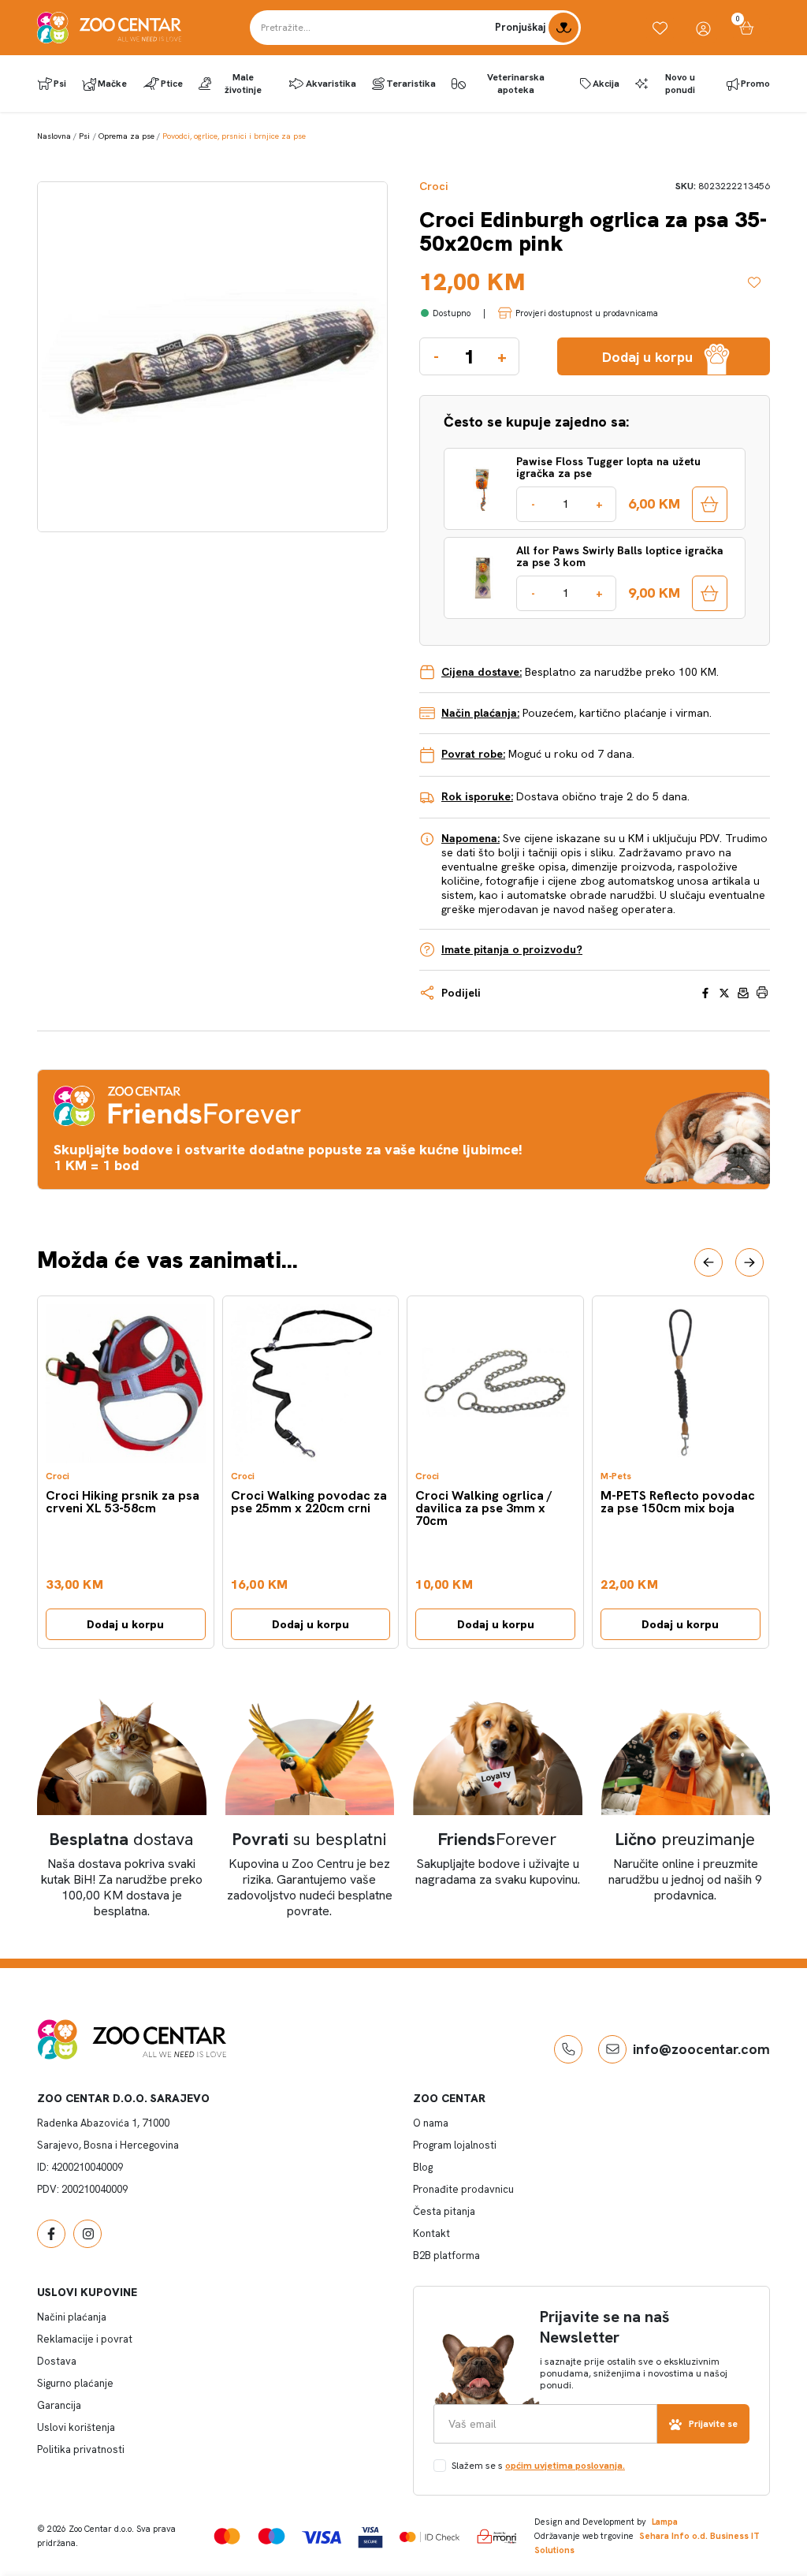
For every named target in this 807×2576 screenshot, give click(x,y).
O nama (431, 2123)
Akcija (606, 84)
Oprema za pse (126, 136)
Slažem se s (538, 2466)
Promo (755, 84)
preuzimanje (685, 1839)
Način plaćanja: (480, 713)
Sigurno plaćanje (75, 2383)
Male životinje (243, 84)
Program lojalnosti (455, 2145)
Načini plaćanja (72, 2317)
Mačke (112, 84)
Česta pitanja (444, 2211)
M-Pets (616, 1476)
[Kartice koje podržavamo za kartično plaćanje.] (227, 2536)
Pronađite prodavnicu (463, 2189)
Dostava (57, 2361)
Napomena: (470, 838)
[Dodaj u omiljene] (759, 282)
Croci (433, 186)
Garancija (59, 2405)
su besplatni (309, 1839)
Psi (60, 84)
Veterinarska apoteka (516, 84)
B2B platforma (446, 2255)
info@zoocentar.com (701, 2049)
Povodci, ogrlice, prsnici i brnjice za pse (234, 136)
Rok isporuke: (477, 796)
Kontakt (431, 2233)
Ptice (172, 84)
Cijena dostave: (482, 672)
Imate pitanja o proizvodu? (512, 949)
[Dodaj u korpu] (710, 504)
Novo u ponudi (680, 84)
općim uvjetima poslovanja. (565, 2466)
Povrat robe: (473, 754)
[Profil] (703, 28)
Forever (497, 1839)
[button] (708, 1262)
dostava (121, 1839)
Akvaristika (331, 84)
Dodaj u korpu (125, 1624)
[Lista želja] (660, 28)
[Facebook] (51, 2234)
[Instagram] (87, 2234)
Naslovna (54, 136)
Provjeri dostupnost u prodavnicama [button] (587, 313)
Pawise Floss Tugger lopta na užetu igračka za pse (608, 468)
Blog (423, 2167)
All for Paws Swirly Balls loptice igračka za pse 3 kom (620, 557)
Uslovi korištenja (76, 2427)
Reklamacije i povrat (85, 2339)
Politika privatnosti (81, 2449)
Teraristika (411, 84)
